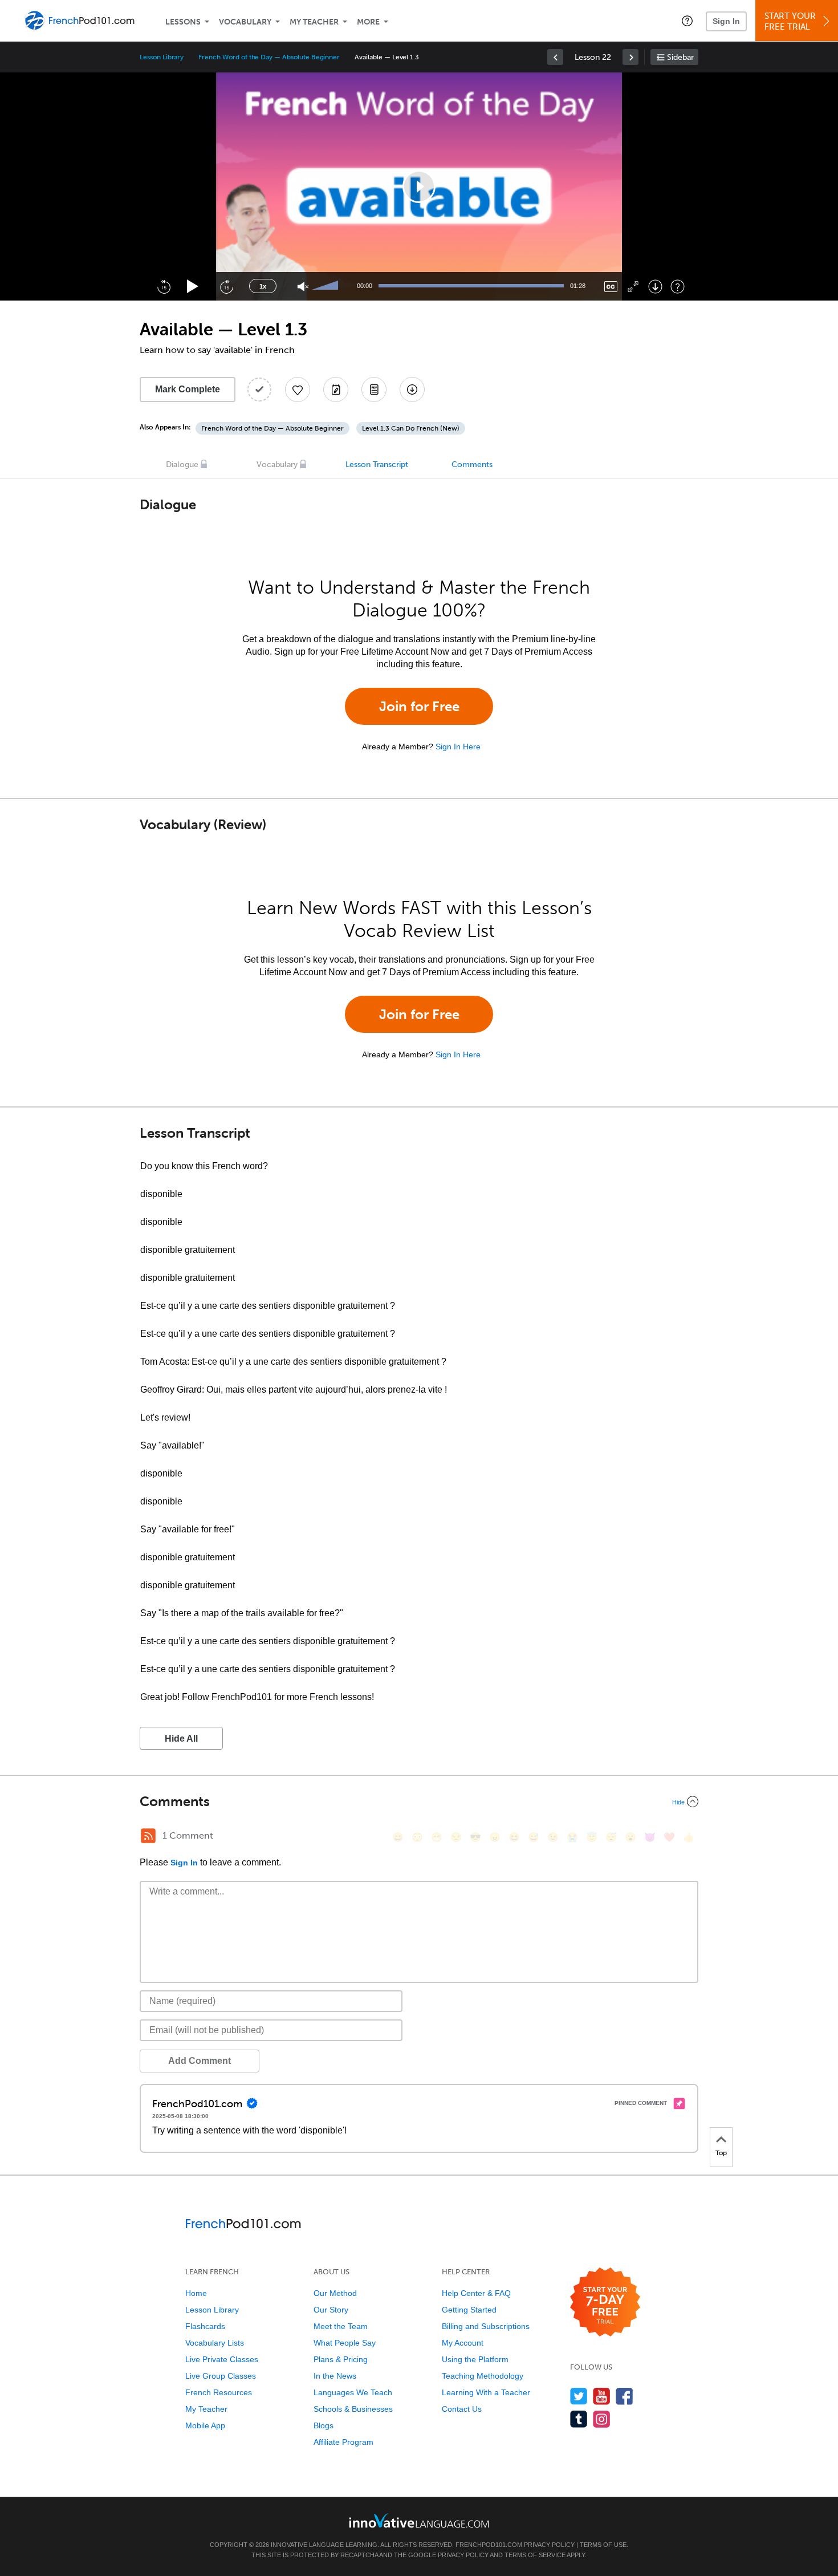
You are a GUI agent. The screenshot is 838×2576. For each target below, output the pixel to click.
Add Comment (200, 2061)
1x (263, 286)
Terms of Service (535, 2555)
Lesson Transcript (377, 465)
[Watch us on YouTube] (602, 2396)
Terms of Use (603, 2545)
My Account (463, 2343)
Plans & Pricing (341, 2359)
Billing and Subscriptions (486, 2326)
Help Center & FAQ (476, 2293)
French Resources (219, 2392)
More (368, 22)
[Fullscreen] (633, 287)
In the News (335, 2376)
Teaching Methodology (483, 2376)
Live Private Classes (222, 2359)
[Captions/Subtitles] (611, 287)
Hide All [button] (181, 1739)
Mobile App (205, 2425)
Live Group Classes (221, 2376)
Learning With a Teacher (486, 2392)
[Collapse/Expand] (419, 1802)
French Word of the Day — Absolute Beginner (269, 57)
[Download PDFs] (374, 390)
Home (196, 2293)
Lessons (183, 22)
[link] (555, 57)
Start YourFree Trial (790, 21)
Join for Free (419, 706)
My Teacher (314, 22)
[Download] (655, 287)
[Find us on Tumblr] (579, 2419)
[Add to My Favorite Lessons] (298, 390)
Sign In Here (458, 747)
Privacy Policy (549, 2545)
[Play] (193, 287)
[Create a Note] (336, 390)
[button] (687, 21)
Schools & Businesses (353, 2409)
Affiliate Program (343, 2442)
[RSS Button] (148, 1836)
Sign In (726, 21)
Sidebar (680, 57)
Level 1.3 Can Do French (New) (411, 428)
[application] (419, 186)
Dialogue (182, 465)
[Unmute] (303, 287)
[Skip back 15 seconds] (164, 286)
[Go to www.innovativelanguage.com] (419, 2520)
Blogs (324, 2425)
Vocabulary (245, 22)
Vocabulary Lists (215, 2343)
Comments (472, 465)
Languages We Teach (353, 2392)
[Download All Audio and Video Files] (412, 390)
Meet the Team (341, 2326)
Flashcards (205, 2326)
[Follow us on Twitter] (579, 2396)
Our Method (335, 2293)
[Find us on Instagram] (602, 2419)
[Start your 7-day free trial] (605, 2303)
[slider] (327, 286)
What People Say (345, 2343)
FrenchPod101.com (489, 2545)
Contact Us (462, 2409)
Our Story (331, 2310)
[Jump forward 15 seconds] (226, 286)
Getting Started (469, 2310)
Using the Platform (475, 2359)
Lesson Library (162, 57)
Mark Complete (188, 389)
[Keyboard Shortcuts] (678, 287)
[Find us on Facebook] (625, 2396)
